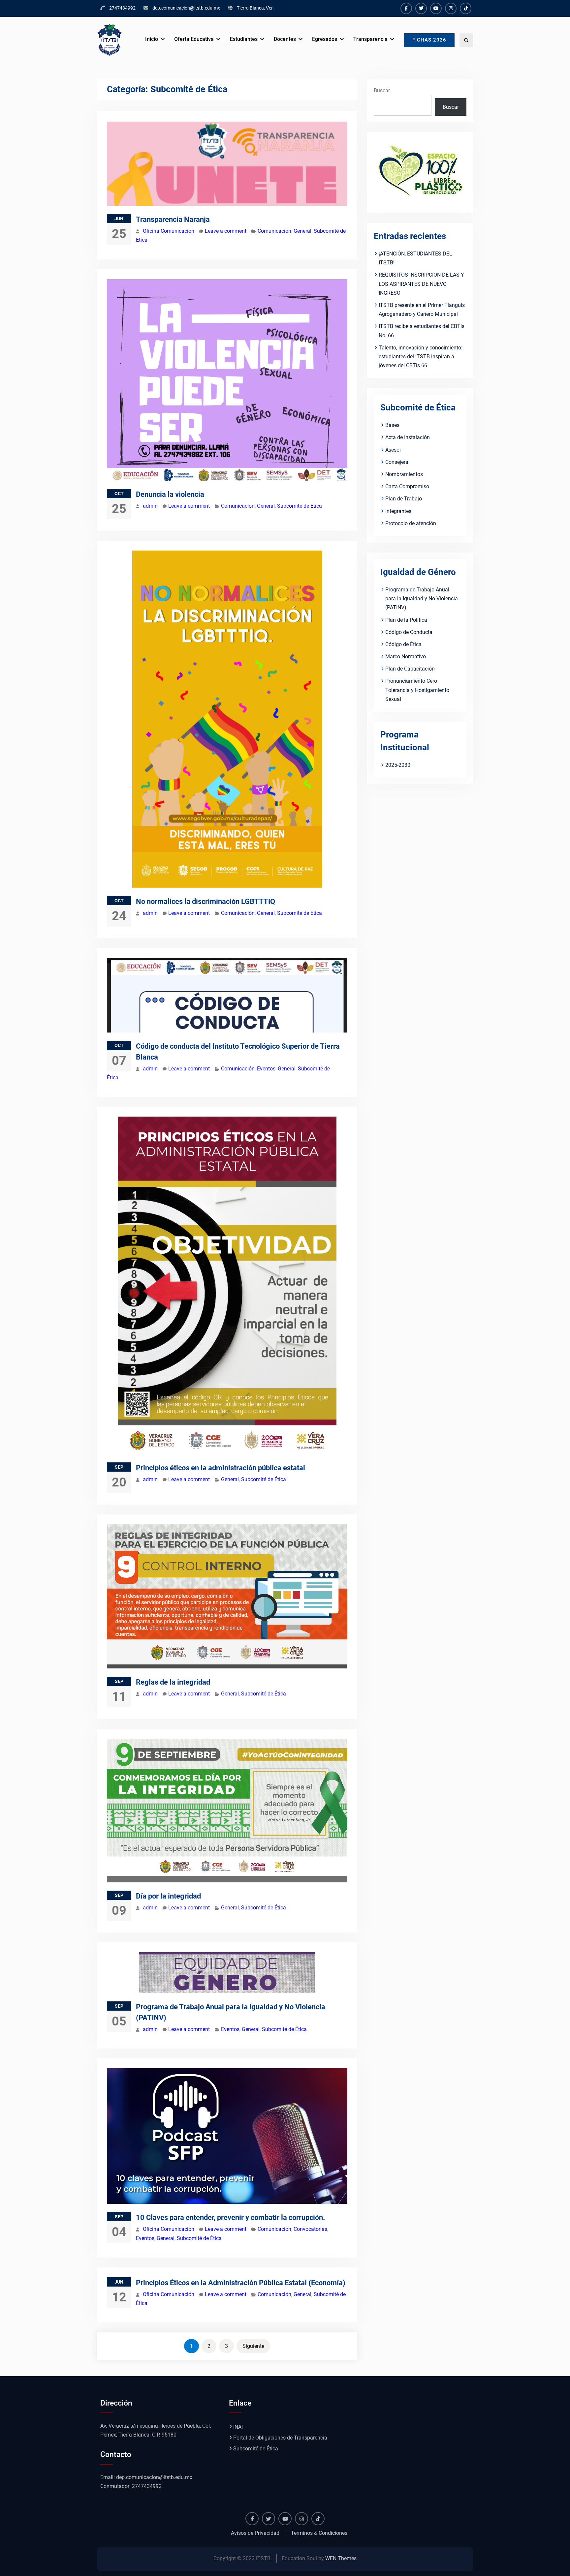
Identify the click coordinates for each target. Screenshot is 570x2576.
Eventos (266, 1069)
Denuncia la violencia (170, 494)
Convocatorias (310, 2229)
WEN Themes (341, 2558)
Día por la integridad (168, 1896)
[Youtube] (436, 8)
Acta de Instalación (408, 437)
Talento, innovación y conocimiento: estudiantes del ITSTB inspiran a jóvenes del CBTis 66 (421, 357)
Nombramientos (404, 474)
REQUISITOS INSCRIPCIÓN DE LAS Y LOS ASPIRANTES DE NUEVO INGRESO (421, 284)
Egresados (325, 39)
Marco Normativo (406, 657)
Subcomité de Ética (300, 506)
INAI (238, 2427)
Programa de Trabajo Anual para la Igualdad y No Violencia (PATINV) (422, 599)
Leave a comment (226, 231)
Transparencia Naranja (173, 219)
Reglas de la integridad (173, 1682)
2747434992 (122, 8)
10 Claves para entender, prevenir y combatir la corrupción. (230, 2217)
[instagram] (451, 8)
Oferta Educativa (194, 39)
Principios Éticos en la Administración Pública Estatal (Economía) (241, 2283)
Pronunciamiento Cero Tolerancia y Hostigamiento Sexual (417, 690)
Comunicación (274, 231)
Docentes (285, 39)
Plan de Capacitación (410, 669)
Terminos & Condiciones (319, 2533)
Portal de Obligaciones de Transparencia (280, 2438)
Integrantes (398, 511)
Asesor (393, 450)
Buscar (382, 90)
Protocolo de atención (411, 523)
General (302, 231)
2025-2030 (398, 765)
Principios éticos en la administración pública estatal (221, 1468)
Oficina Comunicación (169, 231)
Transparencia (370, 39)
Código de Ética (403, 644)
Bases (392, 425)
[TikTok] (466, 8)
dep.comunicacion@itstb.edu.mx (186, 8)
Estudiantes (244, 39)
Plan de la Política (406, 620)
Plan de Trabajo (404, 499)
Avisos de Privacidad (255, 2533)
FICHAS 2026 (429, 40)
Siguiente (253, 2346)
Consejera (397, 462)
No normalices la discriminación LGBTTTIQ (206, 901)
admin (150, 506)
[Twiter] (421, 8)
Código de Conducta (409, 632)
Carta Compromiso (407, 486)
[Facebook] (406, 8)
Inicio (152, 39)
